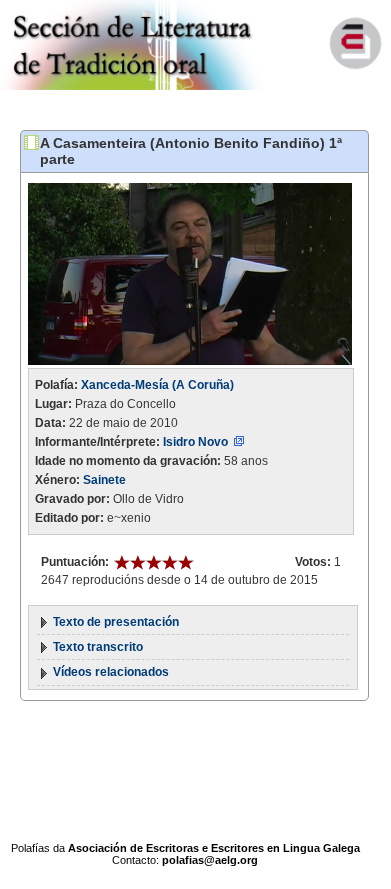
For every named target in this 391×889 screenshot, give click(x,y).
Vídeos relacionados (111, 672)
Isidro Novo (195, 442)
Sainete (104, 480)
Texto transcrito (98, 647)
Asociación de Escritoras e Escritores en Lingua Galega (214, 848)
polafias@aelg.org (210, 860)
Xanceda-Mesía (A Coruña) (157, 385)
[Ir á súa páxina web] (239, 442)
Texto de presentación (116, 622)
